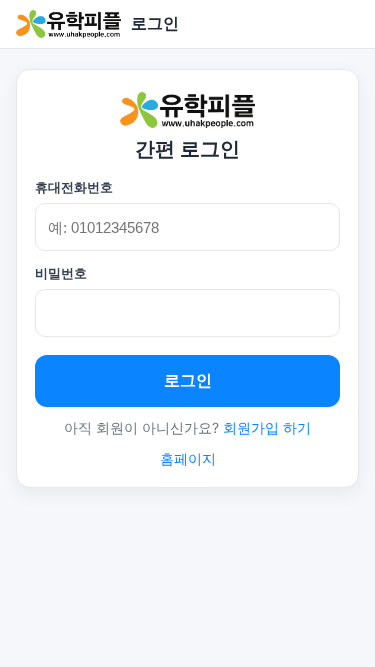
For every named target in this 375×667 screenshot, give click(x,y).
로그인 (188, 380)
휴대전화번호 (74, 187)
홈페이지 (188, 458)
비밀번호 (61, 273)
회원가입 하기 (267, 427)
